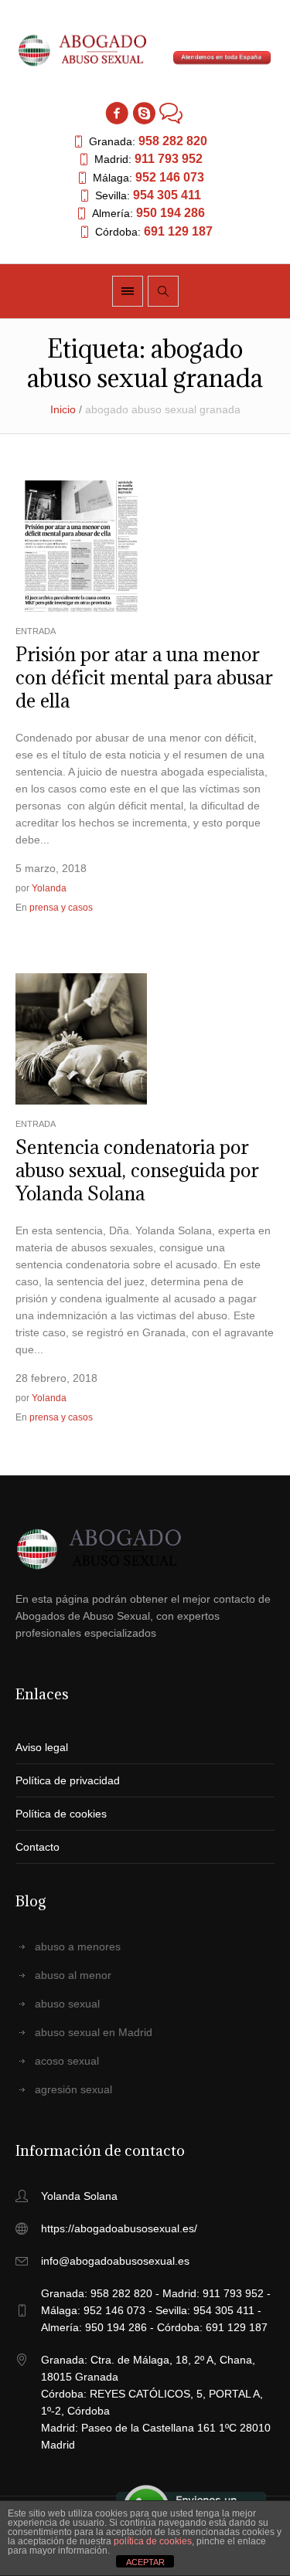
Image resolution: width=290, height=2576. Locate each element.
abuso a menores (78, 1946)
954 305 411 (167, 195)
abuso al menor (73, 1975)
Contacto (38, 1847)
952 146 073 (170, 177)
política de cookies (153, 2541)
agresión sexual (73, 2089)
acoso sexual (67, 2061)
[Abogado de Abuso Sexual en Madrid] (145, 51)
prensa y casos (61, 908)
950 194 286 (171, 213)
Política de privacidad (68, 1780)
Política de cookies (61, 1814)
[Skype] (144, 113)
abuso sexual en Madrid (94, 2032)
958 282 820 (173, 141)
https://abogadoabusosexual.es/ (119, 2228)
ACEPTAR (145, 2562)
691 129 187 (178, 231)
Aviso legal (42, 1747)
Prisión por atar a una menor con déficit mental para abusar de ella (144, 677)
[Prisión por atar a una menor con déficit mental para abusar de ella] (81, 545)
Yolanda (49, 888)
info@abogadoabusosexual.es (115, 2261)
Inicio (63, 409)
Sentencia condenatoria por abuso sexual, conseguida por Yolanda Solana (137, 1170)
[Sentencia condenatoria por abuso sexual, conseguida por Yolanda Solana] (81, 1037)
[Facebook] (117, 113)
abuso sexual (67, 2004)
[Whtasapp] (171, 113)
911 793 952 (169, 159)
